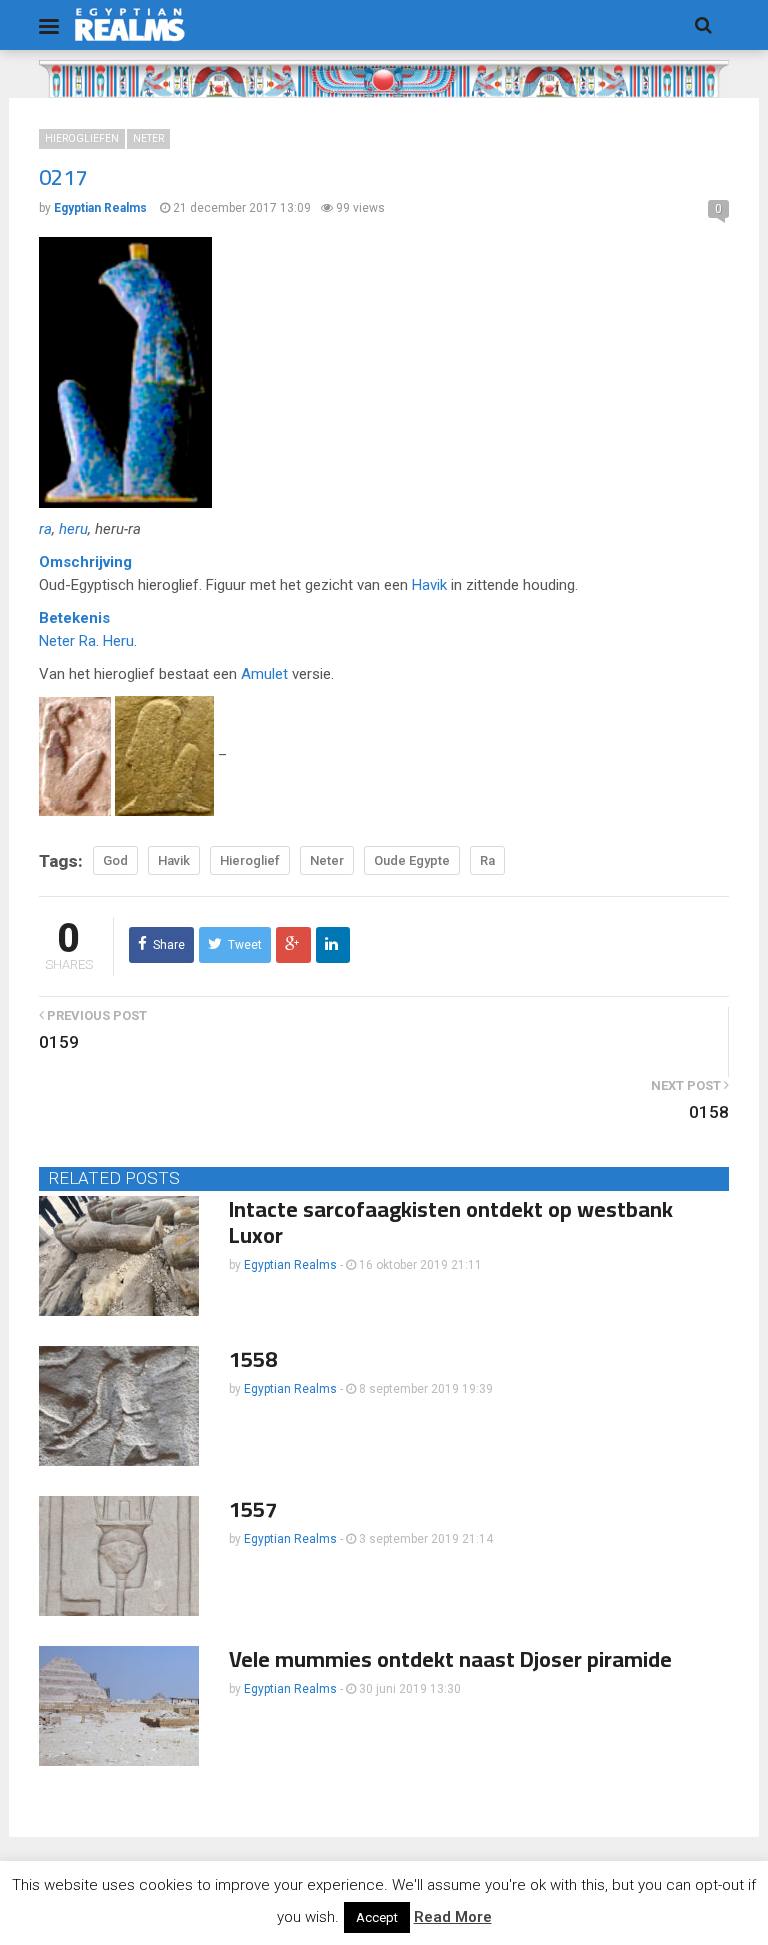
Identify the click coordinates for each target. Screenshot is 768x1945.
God (115, 860)
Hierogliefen (82, 138)
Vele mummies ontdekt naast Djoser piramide (450, 1659)
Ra (87, 641)
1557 (253, 1509)
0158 (709, 1112)
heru (73, 529)
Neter (148, 138)
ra (45, 529)
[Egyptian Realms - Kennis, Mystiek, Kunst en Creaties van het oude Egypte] (130, 24)
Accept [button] (377, 1917)
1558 (253, 1359)
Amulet (264, 674)
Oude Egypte (412, 860)
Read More (453, 1917)
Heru (118, 641)
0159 (59, 1042)
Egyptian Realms (290, 1265)
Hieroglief (250, 860)
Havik (429, 585)
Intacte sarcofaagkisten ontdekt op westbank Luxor (451, 1222)
